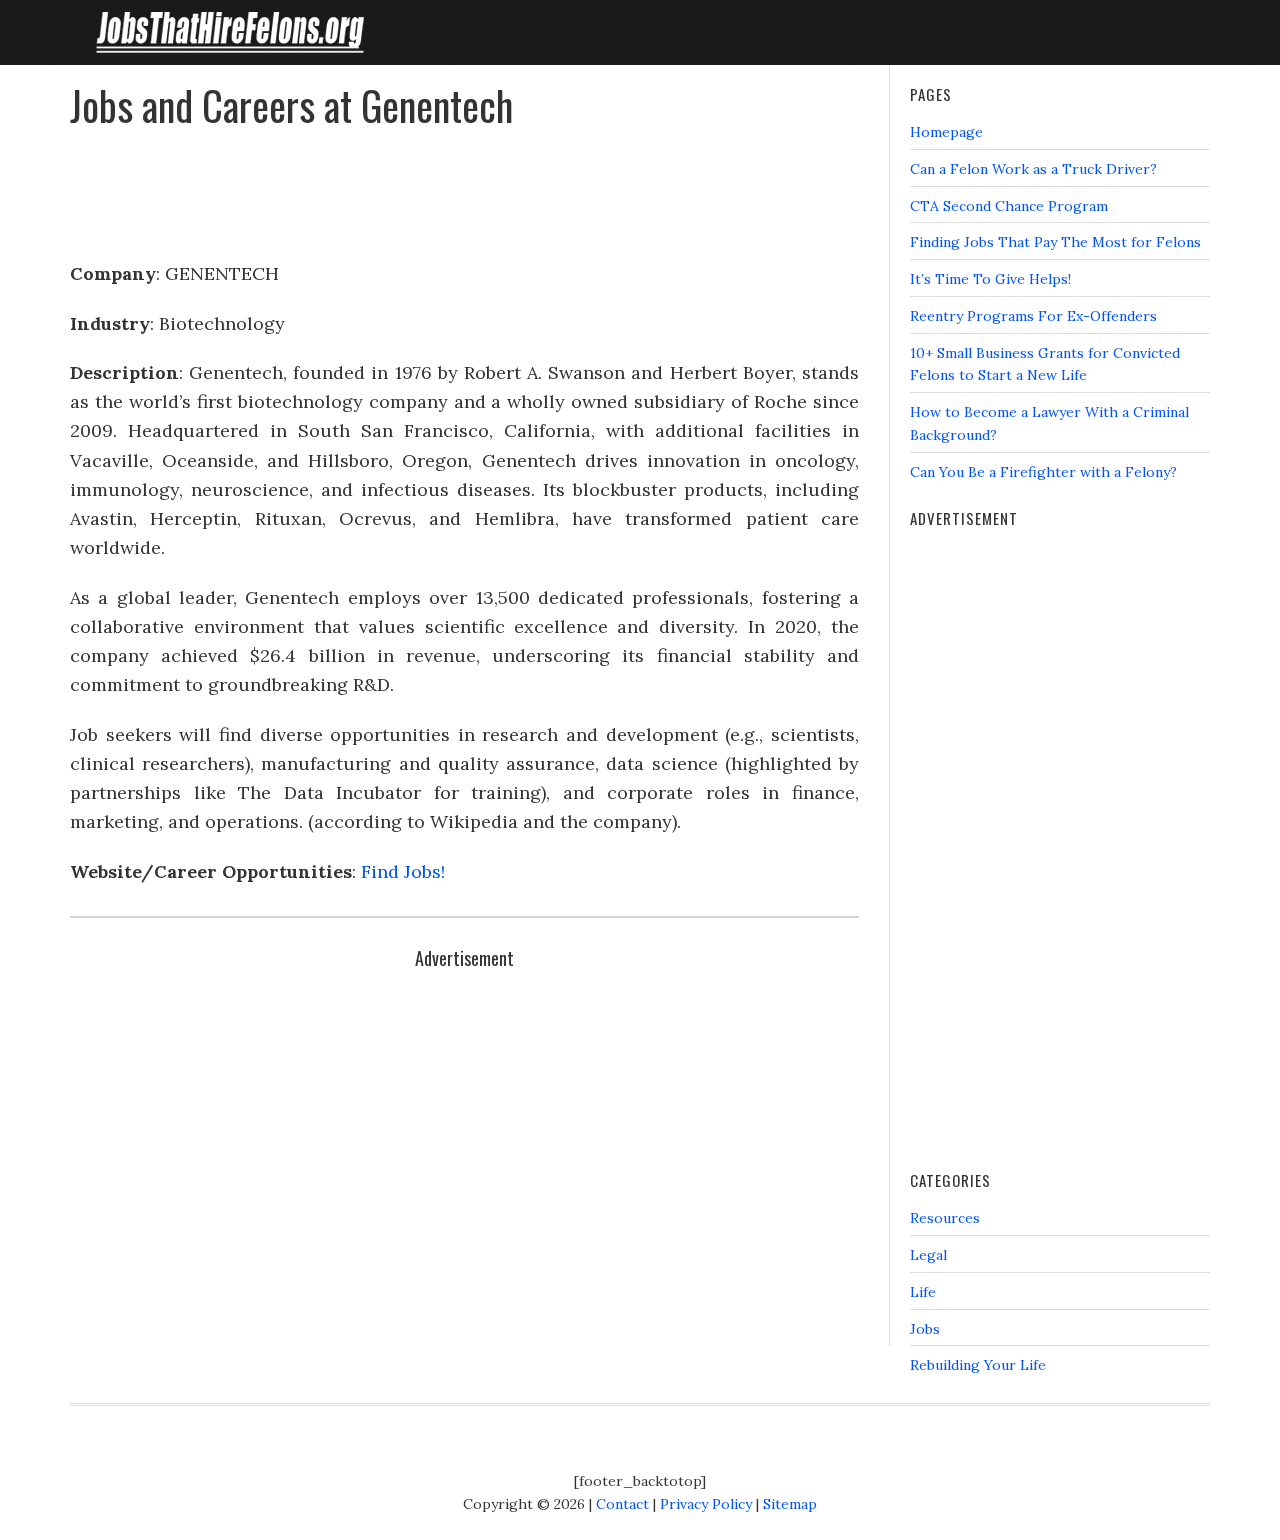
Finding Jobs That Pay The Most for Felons (1055, 242)
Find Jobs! (403, 871)
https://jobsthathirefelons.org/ (230, 32)
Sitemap (790, 1504)
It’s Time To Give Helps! (990, 279)
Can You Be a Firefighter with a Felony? (1043, 472)
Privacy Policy (706, 1504)
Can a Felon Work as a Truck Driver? (1033, 169)
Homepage (946, 132)
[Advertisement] (465, 186)
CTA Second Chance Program (1009, 206)
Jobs (925, 1329)
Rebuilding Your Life (978, 1365)
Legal (928, 1255)
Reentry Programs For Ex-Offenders (1033, 316)
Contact (622, 1504)
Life (923, 1292)
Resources (945, 1218)
